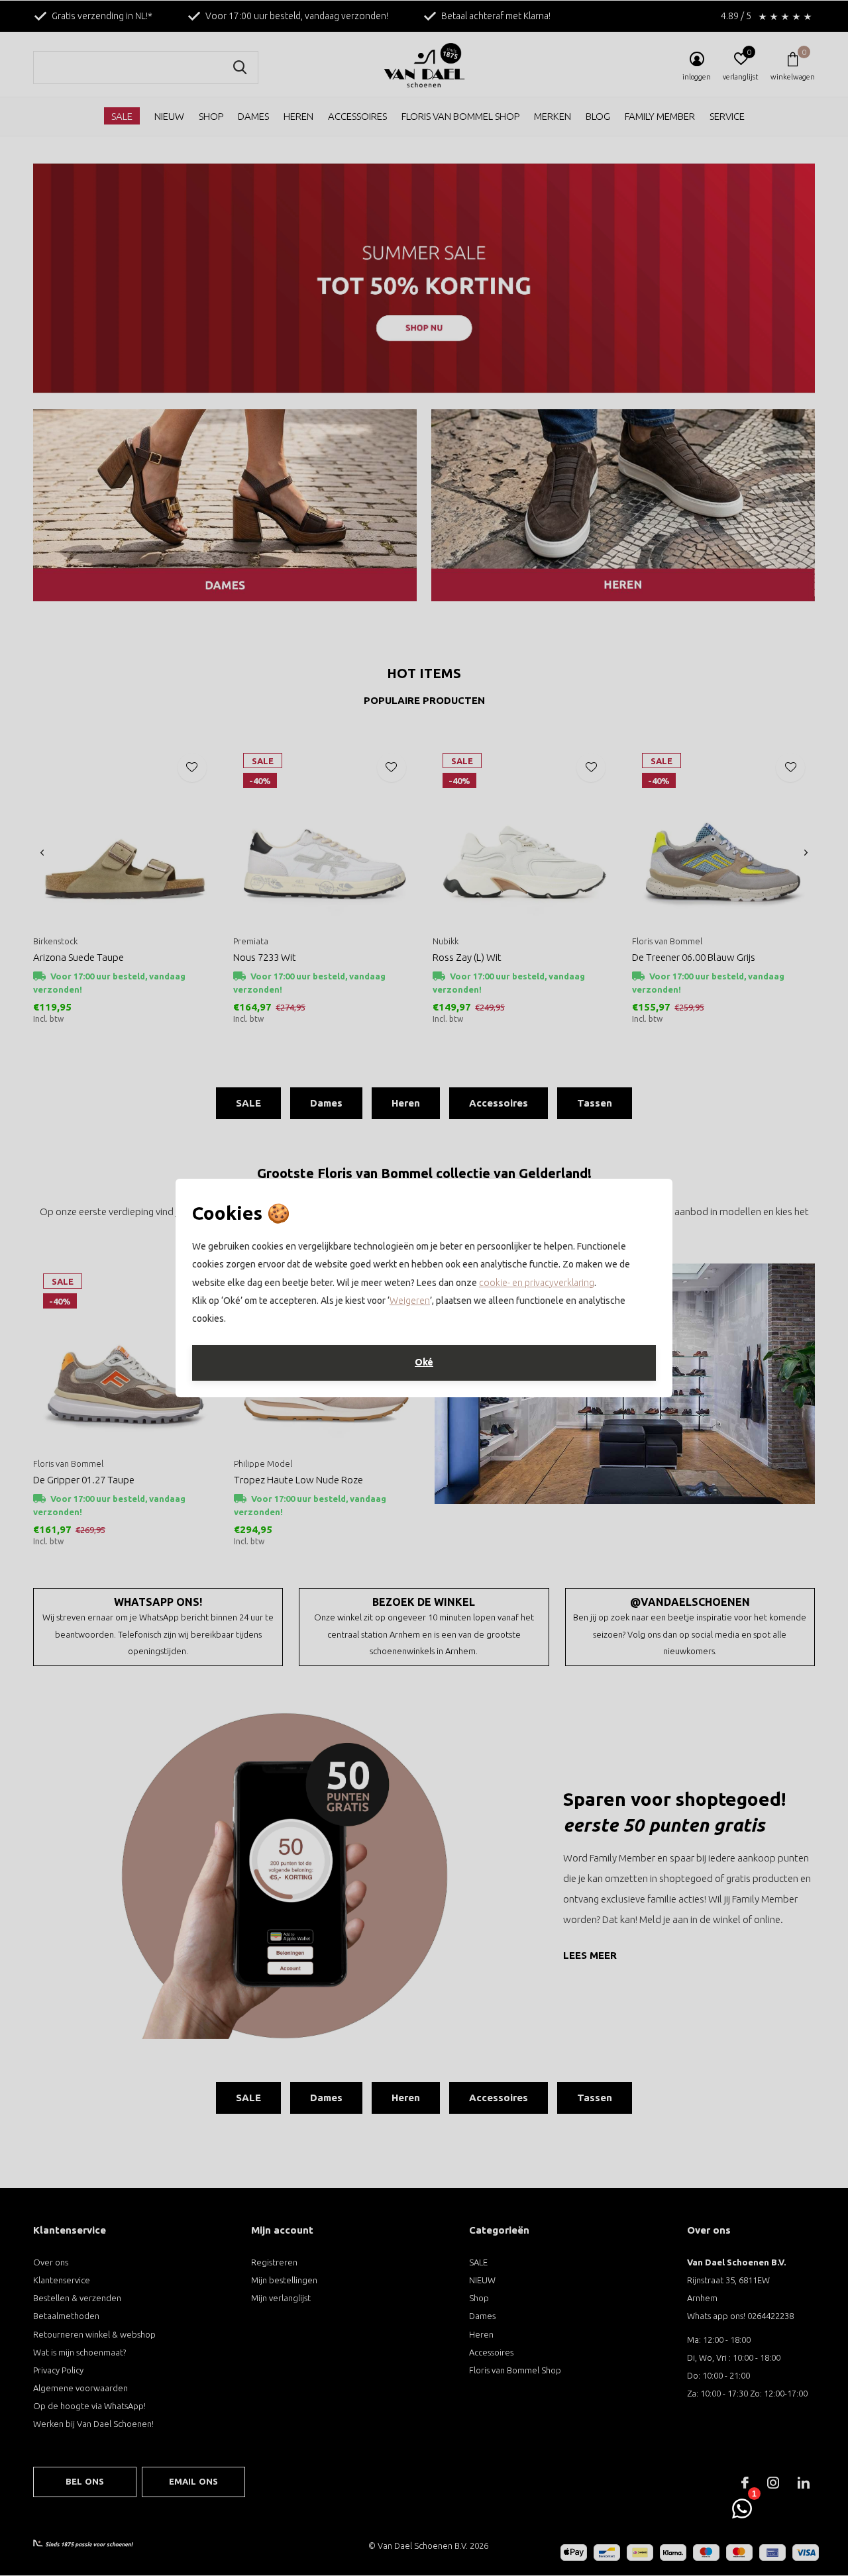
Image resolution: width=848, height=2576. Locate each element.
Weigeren (410, 1301)
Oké (424, 1362)
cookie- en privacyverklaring (537, 1283)
